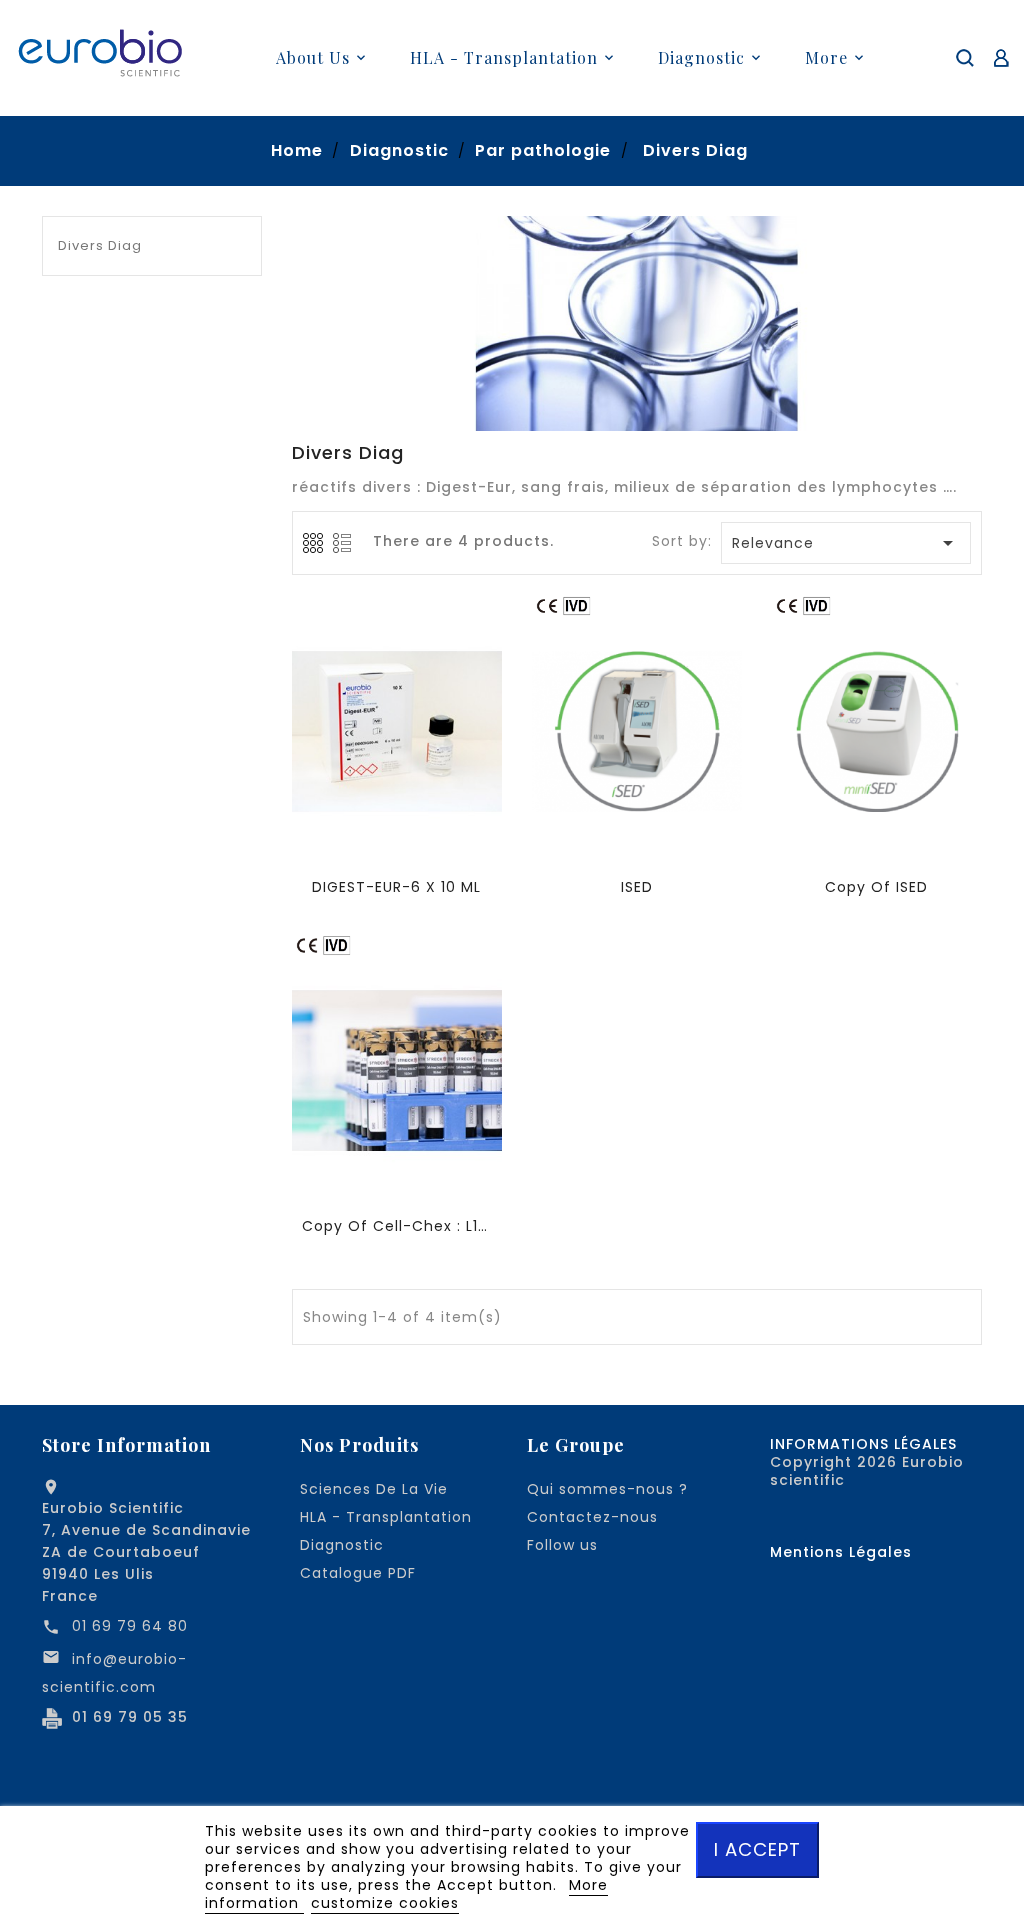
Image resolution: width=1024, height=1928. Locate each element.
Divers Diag (100, 245)
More (826, 57)
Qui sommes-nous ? (607, 1489)
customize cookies (385, 1903)
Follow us (562, 1545)
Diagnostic (342, 1545)
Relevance (847, 543)
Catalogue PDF (358, 1573)
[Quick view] (399, 740)
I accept (757, 1849)
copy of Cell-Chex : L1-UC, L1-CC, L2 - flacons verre (397, 1226)
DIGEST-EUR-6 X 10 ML (396, 887)
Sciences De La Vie (374, 1489)
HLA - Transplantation (386, 1517)
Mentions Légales (841, 1552)
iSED (637, 887)
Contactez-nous (592, 1517)
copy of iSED (876, 887)
